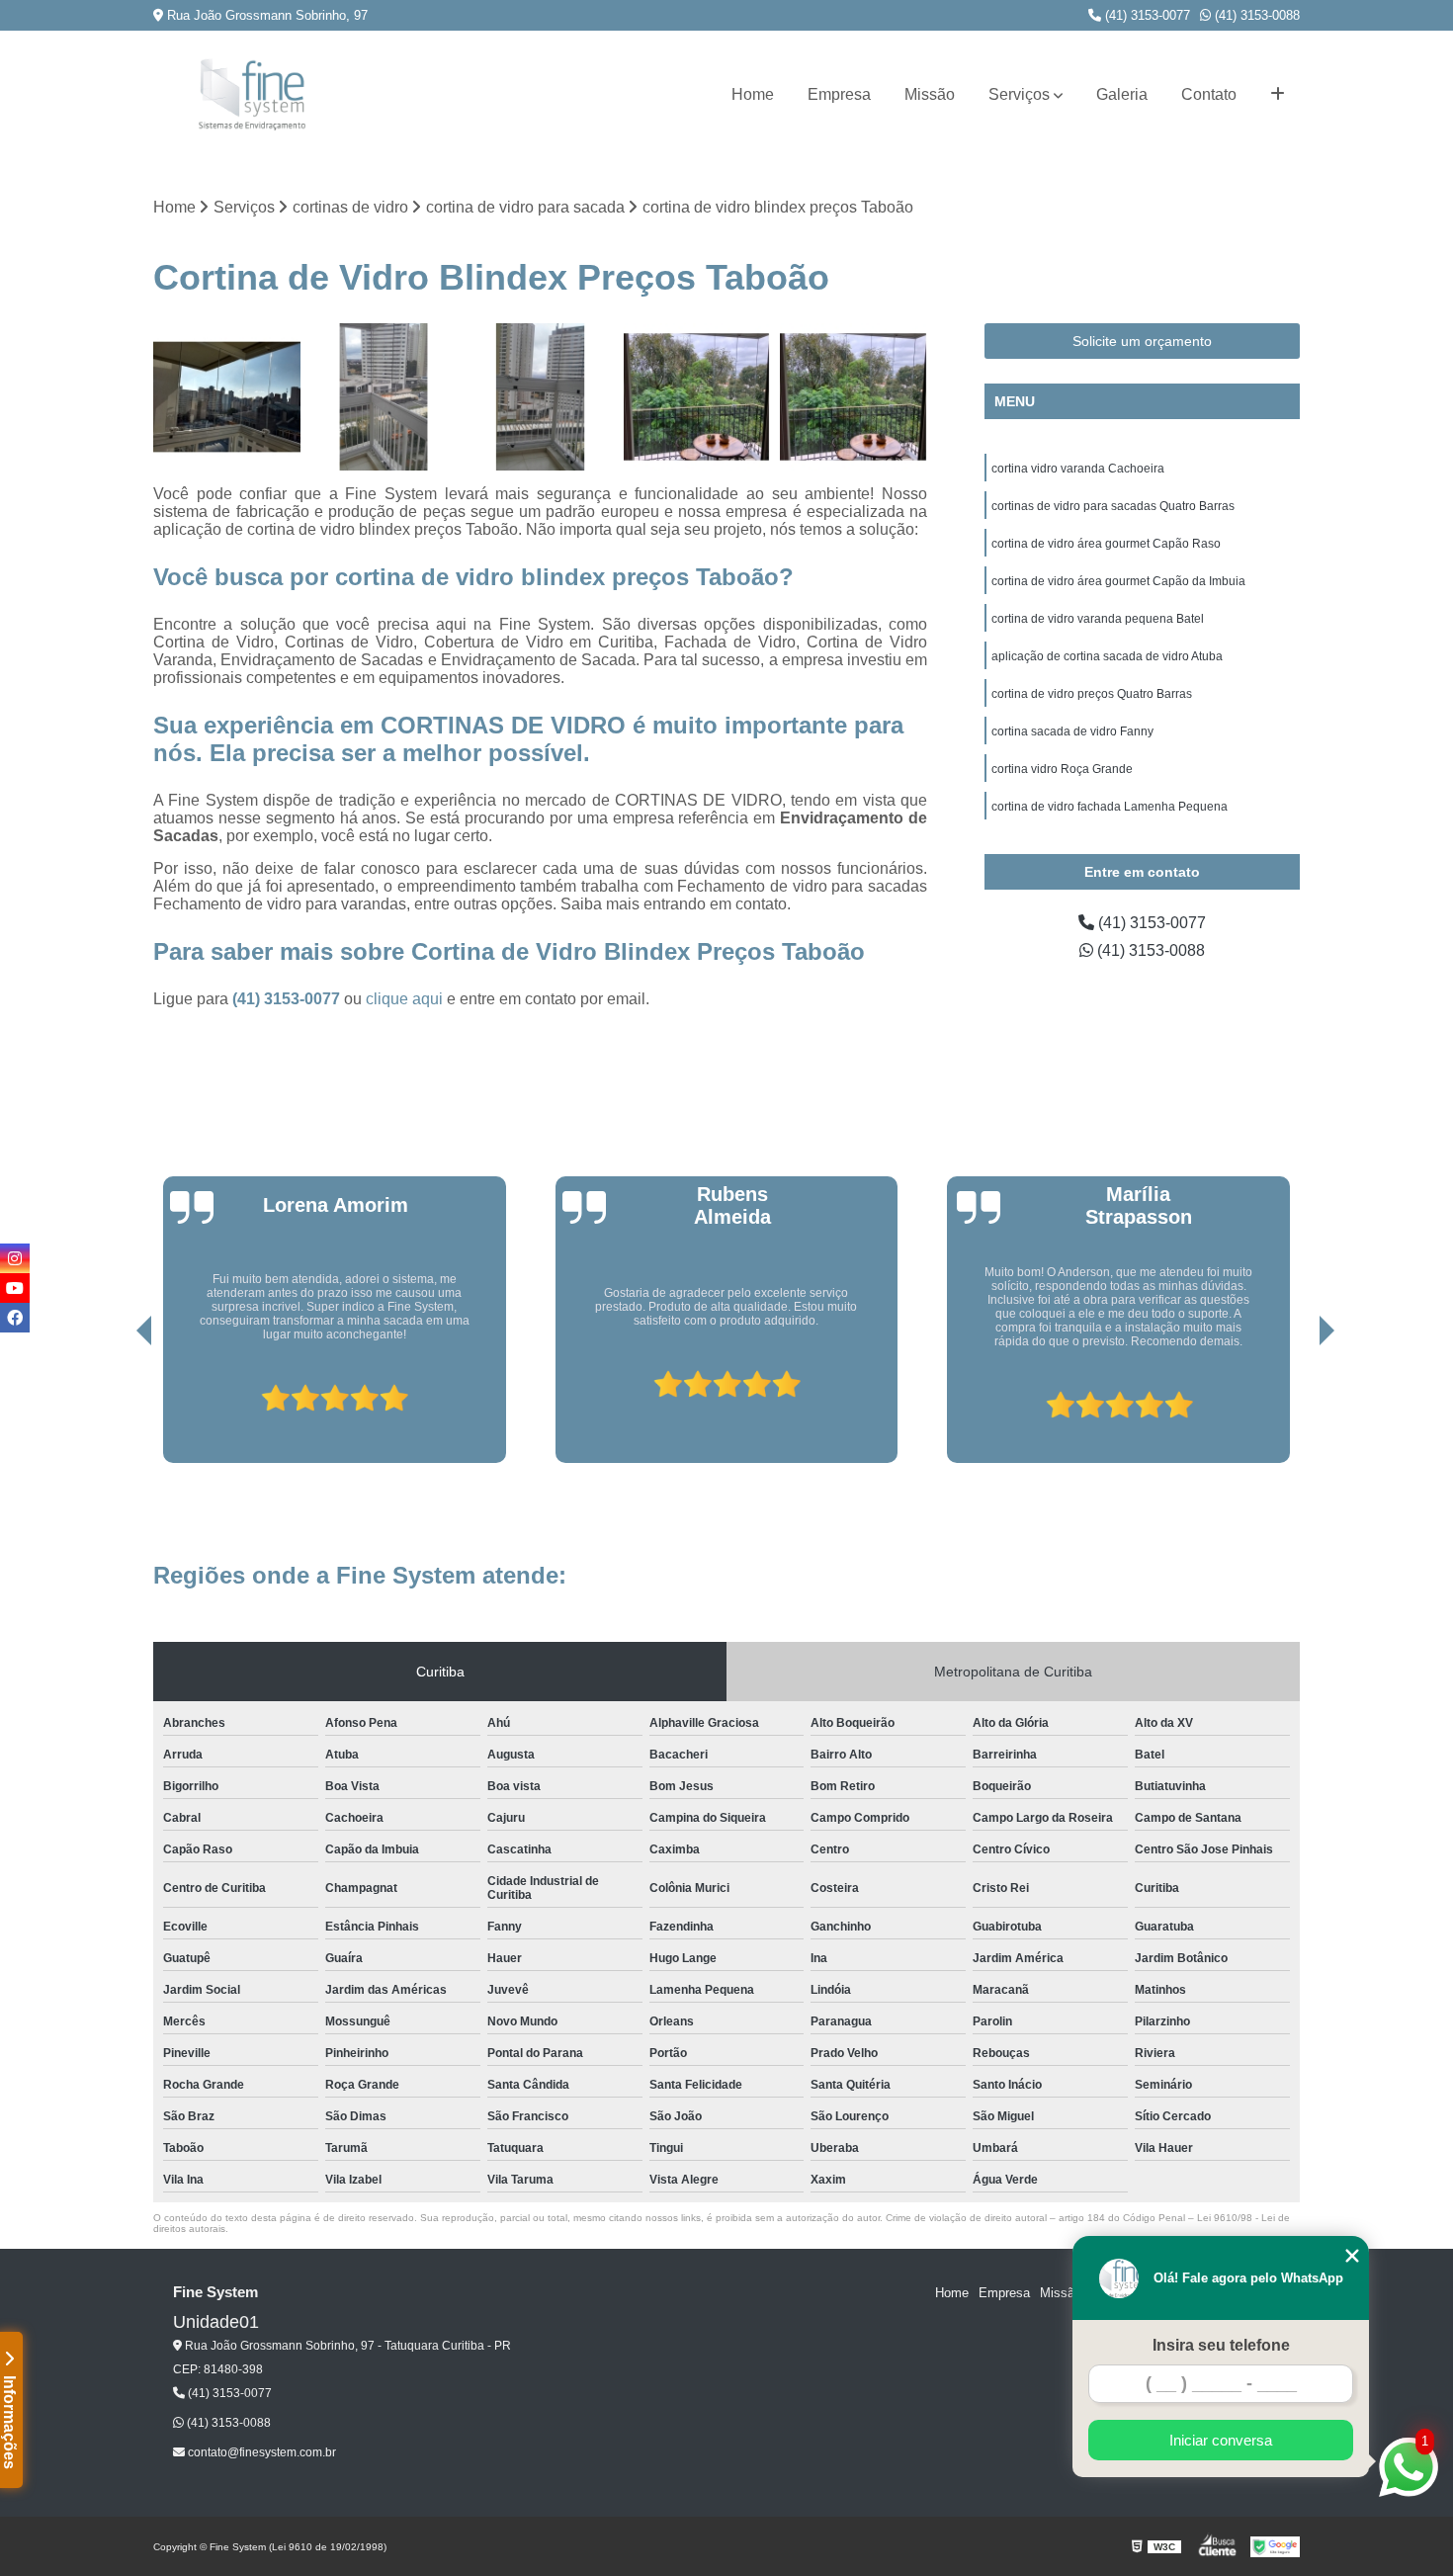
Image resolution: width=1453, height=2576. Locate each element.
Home (753, 94)
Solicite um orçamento (1142, 341)
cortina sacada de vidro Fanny (1072, 731)
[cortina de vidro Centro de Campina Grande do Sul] (227, 397)
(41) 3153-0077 (1146, 15)
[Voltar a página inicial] (252, 94)
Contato (1209, 94)
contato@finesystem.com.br (260, 2452)
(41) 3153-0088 (1255, 15)
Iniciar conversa (1221, 2440)
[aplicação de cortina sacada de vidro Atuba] (854, 397)
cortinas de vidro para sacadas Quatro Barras (1113, 506)
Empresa (839, 94)
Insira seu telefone (1221, 2345)
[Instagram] (15, 1258)
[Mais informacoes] (1278, 95)
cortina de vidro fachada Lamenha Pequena (1110, 807)
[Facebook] (15, 1318)
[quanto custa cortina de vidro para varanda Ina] (384, 397)
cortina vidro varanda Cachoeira (1078, 469)
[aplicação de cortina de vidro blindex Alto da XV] (540, 397)
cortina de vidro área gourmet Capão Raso (1106, 544)
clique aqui (404, 999)
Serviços (1019, 94)
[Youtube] (15, 1288)
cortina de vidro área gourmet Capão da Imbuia (1118, 581)
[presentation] (117, 1407)
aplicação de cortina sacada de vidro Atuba (1107, 656)
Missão (930, 94)
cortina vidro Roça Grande (1062, 769)
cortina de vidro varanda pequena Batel (1098, 619)
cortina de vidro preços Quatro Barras (1092, 694)
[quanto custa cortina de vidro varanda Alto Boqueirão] (697, 397)
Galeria (1122, 94)
